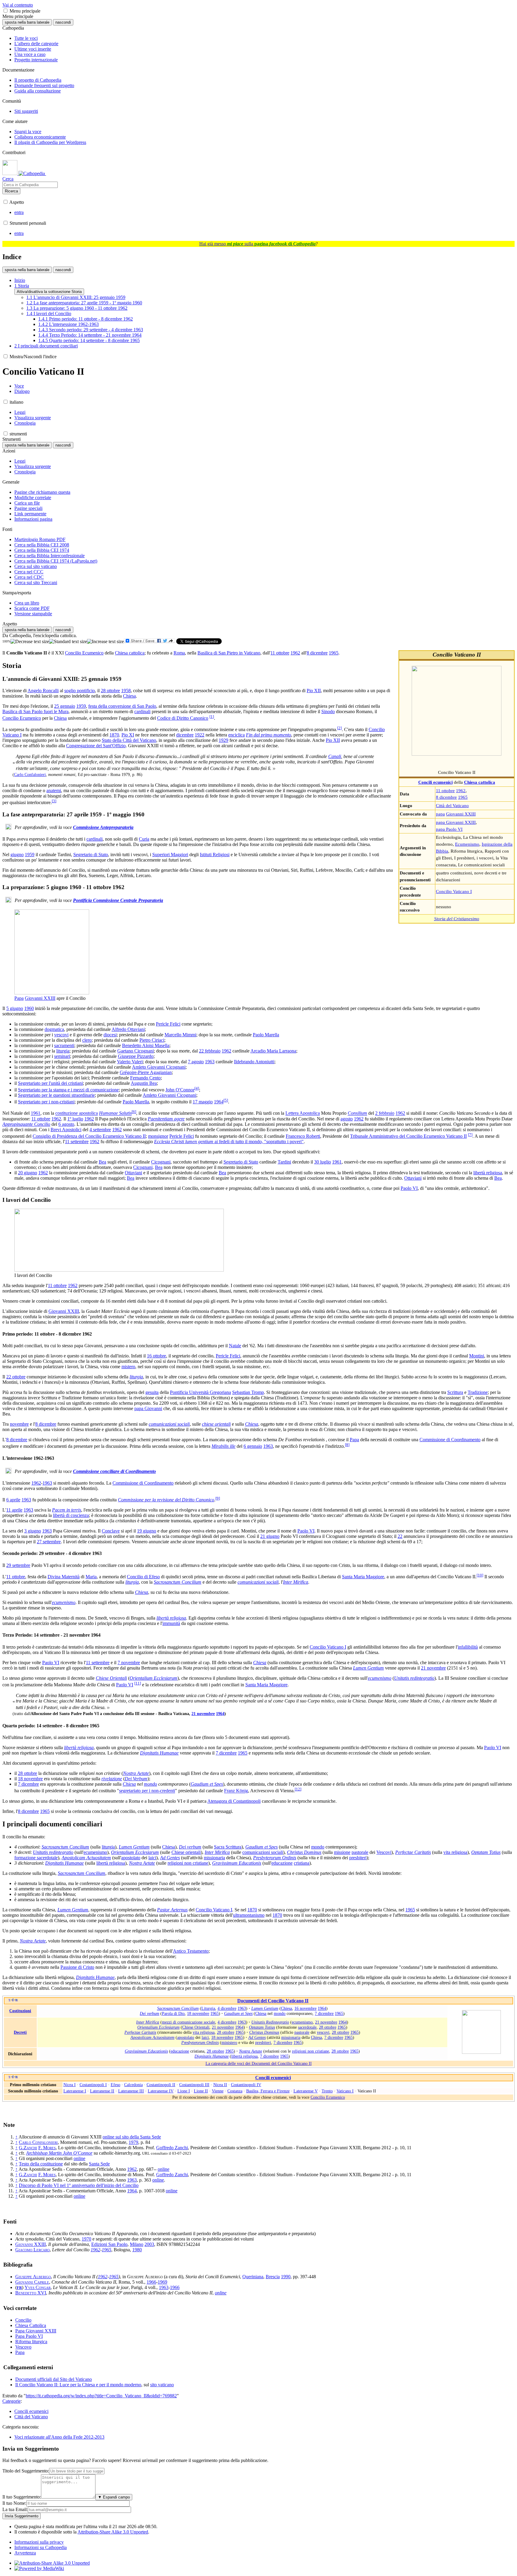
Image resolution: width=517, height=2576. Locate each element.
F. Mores (47, 2148)
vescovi (61, 1035)
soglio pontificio (80, 691)
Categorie (12, 2401)
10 (480, 1575)
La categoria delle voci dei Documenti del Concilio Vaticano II (259, 2063)
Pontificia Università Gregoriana (200, 1392)
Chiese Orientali (111, 1678)
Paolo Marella (266, 1035)
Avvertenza (25, 2553)
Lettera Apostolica (303, 1113)
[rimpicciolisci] (30, 642)
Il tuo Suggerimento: (22, 2497)
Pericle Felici (168, 1024)
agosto (347, 1119)
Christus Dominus (304, 1852)
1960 (29, 1008)
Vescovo (23, 2347)
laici (152, 1858)
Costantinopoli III (194, 2085)
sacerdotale (307, 2027)
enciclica (237, 735)
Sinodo (328, 711)
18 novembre (30, 1779)
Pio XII (314, 691)
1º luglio (75, 1119)
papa (440, 814)
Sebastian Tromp (248, 1392)
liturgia (63, 1051)
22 (400, 1536)
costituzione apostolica (77, 1113)
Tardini (284, 1162)
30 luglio (323, 1162)
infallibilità (468, 1647)
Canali (335, 756)
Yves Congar (38, 2287)
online (79, 2158)
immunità (171, 1623)
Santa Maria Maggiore (363, 1577)
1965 (463, 797)
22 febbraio (210, 1051)
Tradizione (478, 1392)
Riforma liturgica (31, 2342)
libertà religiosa (488, 1173)
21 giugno (270, 1536)
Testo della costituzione (41, 2164)
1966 (151, 2282)
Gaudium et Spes (207, 1784)
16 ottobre (156, 1356)
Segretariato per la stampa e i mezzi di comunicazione (68, 1090)
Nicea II (220, 2085)
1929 (223, 740)
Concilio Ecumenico (84, 653)
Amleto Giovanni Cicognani (159, 1067)
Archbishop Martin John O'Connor (59, 2153)
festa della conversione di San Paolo (122, 706)
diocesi (110, 1035)
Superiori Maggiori (170, 855)
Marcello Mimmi (180, 1035)
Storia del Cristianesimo (457, 919)
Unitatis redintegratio (414, 1678)
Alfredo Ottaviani (128, 1029)
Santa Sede (99, 2164)
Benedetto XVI (31, 2293)
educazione (282, 1863)
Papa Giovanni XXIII (36, 2331)
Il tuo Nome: (14, 2503)
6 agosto (66, 1124)
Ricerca (11, 191)
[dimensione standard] (68, 642)
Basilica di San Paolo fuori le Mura (35, 711)
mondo (150, 1784)
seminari (62, 1056)
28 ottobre (110, 691)
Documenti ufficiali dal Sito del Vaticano (54, 2379)
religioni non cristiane (188, 1863)
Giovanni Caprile (32, 2282)
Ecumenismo (467, 844)
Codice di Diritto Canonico (183, 718)
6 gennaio (253, 1446)
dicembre (185, 735)
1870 (114, 735)
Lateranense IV (161, 2091)
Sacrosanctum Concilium (178, 1582)
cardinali (142, 711)
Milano (137, 2244)
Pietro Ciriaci (152, 1040)
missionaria (214, 1858)
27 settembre (49, 1542)
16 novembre (305, 2008)
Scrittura (455, 1392)
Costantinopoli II (161, 2085)
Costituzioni (20, 2011)
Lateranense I (75, 2091)
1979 (133, 2142)
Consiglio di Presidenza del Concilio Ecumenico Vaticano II (89, 1136)
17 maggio (203, 1102)
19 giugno (147, 1531)
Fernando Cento (145, 1078)
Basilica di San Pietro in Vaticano (229, 653)
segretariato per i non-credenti (147, 1791)
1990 (286, 2277)
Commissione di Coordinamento (450, 1440)
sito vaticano (162, 2385)
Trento (327, 2091)
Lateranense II (102, 2091)
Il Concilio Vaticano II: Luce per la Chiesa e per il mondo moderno (78, 2385)
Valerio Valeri (130, 1062)
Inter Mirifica (296, 1582)
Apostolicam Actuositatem (86, 1858)
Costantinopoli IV (246, 2085)
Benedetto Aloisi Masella (146, 1045)
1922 (200, 735)
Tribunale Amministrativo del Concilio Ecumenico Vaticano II (408, 1136)
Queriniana (253, 2277)
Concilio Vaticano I (454, 891)
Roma (179, 653)
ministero (229, 2042)
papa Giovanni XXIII (456, 822)
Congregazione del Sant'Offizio (96, 746)
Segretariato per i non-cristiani (46, 1102)
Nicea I (70, 2085)
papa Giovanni (148, 1408)
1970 (86, 2239)
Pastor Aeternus (172, 1910)
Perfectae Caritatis (413, 1852)
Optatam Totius (486, 1852)
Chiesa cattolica (130, 653)
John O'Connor (180, 1090)
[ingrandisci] (105, 642)
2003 (149, 2244)
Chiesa (129, 696)
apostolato (131, 1858)
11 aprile (14, 1510)
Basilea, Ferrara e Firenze (268, 2091)
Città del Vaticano (452, 805)
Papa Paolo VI (29, 2336)
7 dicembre (226, 1753)
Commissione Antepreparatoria (103, 827)
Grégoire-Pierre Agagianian (146, 1072)
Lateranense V (306, 2091)
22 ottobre (16, 1377)
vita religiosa (455, 1852)
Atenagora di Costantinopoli (234, 1801)
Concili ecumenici (273, 2078)
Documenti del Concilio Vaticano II (273, 2001)
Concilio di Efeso (143, 1577)
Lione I (184, 2091)
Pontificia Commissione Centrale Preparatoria (118, 900)
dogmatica (54, 1029)
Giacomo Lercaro (32, 2250)
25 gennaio (65, 706)
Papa (19, 998)
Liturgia (208, 2008)
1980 (137, 2250)
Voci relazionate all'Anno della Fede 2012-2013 (59, 2437)
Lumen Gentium (368, 1668)
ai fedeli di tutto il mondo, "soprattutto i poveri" (229, 1142)
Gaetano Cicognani (136, 1051)
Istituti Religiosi (215, 855)
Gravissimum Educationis (237, 1863)
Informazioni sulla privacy (39, 2542)
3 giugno (33, 1531)
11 (138, 1683)
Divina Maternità (64, 1577)
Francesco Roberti (303, 1136)
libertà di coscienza (71, 1515)
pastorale (360, 1852)
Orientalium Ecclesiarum (153, 1678)
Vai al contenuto (18, 5)
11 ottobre (445, 790)
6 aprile (13, 1500)
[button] (6, 11)
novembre (19, 1424)
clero (87, 1040)
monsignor (158, 1136)
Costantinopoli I (93, 2085)
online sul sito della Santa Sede (132, 2137)
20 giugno (28, 1173)
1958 (126, 691)
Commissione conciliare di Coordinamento (114, 1471)
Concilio (23, 2320)
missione (342, 1852)
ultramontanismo (249, 1915)
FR (19, 2288)
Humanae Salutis (115, 1113)
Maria (91, 1577)
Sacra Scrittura (228, 1847)
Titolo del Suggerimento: (26, 2471)
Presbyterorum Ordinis (275, 1858)
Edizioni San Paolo (109, 2244)
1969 (162, 2282)
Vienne (218, 2091)
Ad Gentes (170, 1858)
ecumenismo (64, 1602)
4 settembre (100, 1130)
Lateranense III (131, 2091)
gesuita (152, 1392)
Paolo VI (409, 1188)
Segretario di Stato (91, 855)
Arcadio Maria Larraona (273, 1051)
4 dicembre (227, 2008)
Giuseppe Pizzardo (136, 1056)
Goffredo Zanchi (172, 2148)
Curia (144, 839)
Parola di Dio (173, 2013)
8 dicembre (446, 797)
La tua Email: (15, 2509)
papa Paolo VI (449, 829)
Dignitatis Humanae (159, 1753)
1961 (36, 1113)
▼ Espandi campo (114, 2497)
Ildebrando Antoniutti (254, 1062)
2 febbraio (385, 1113)
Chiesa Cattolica (31, 2325)
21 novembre (433, 1668)
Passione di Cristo (77, 1967)
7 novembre (129, 1663)
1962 (461, 790)
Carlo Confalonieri (30, 774)
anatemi (54, 790)
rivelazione (112, 1779)
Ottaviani (133, 1173)
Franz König (236, 1791)
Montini (477, 1356)
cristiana (302, 1863)
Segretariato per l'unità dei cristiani (50, 1083)
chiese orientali (216, 1424)
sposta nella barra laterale (27, 22)
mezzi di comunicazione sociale (188, 2022)
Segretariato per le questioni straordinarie (56, 1095)
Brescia (273, 2277)
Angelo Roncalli (43, 691)
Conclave (111, 1531)
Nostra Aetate (136, 1773)
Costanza (235, 2091)
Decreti (20, 2032)
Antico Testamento (191, 1951)
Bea (102, 1162)
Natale (235, 1346)
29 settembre (18, 1565)
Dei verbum (190, 1847)
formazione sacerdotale (36, 1858)
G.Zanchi (28, 2148)
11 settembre (77, 1142)
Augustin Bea (144, 1083)
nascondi (63, 22)
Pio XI (128, 735)
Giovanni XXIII (461, 814)
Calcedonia (133, 2085)
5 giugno (15, 1008)
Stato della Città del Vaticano (129, 740)
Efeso (115, 2085)
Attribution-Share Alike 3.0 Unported (113, 2532)
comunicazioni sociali (169, 1424)
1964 (219, 1102)
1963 (210, 1062)
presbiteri (358, 1858)
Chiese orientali (186, 1852)
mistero (128, 1367)
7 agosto (196, 1062)
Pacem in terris (67, 1510)
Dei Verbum (136, 1779)
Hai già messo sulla (257, 244)
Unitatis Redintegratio (270, 2022)
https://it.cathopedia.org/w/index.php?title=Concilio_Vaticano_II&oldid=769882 (101, 2396)
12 (298, 1789)
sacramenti (64, 1045)
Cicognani (161, 1162)
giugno (17, 855)
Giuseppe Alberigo (33, 2277)
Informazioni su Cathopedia (41, 2547)
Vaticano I (345, 2091)
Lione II (201, 2091)
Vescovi (384, 1852)
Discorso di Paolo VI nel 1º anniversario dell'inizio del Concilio (79, 2185)
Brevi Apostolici (66, 1130)
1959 (81, 706)
